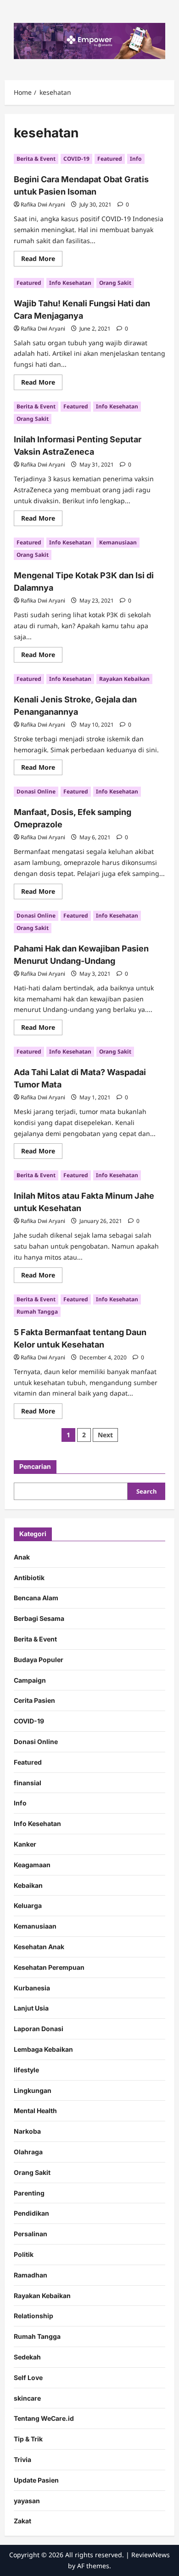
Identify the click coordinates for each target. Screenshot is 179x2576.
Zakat (22, 2521)
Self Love (28, 2378)
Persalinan (31, 2234)
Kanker (25, 1844)
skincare (27, 2398)
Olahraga (28, 2152)
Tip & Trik (28, 2439)
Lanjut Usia (31, 2008)
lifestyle (26, 2070)
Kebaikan (28, 1885)
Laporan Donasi (39, 2029)
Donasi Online (36, 791)
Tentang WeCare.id (44, 2418)
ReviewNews (151, 2555)
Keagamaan (32, 1865)
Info (136, 159)
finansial (28, 1783)
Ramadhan (31, 2275)
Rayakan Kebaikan (124, 679)
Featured (110, 159)
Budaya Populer (39, 1660)
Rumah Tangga (37, 1312)
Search (146, 1491)
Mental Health (35, 2111)
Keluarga (28, 1905)
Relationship (34, 2316)
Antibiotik (29, 1578)
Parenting (29, 2193)
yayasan (27, 2501)
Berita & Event (36, 159)
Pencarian (35, 1466)
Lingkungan (33, 2090)
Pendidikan (31, 2213)
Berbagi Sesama (39, 1618)
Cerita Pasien (34, 1700)
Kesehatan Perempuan (49, 1967)
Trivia (22, 2459)
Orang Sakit (115, 283)
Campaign (30, 1680)
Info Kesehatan (70, 283)
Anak (22, 1557)
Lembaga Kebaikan (43, 2049)
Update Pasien (36, 2480)
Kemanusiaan (118, 542)
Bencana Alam (36, 1598)
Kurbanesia (32, 1988)
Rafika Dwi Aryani (43, 204)
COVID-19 (76, 159)
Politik (24, 2254)
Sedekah (27, 2357)
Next (105, 1435)
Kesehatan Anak (39, 1947)
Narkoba (27, 2131)
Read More (42, 260)
